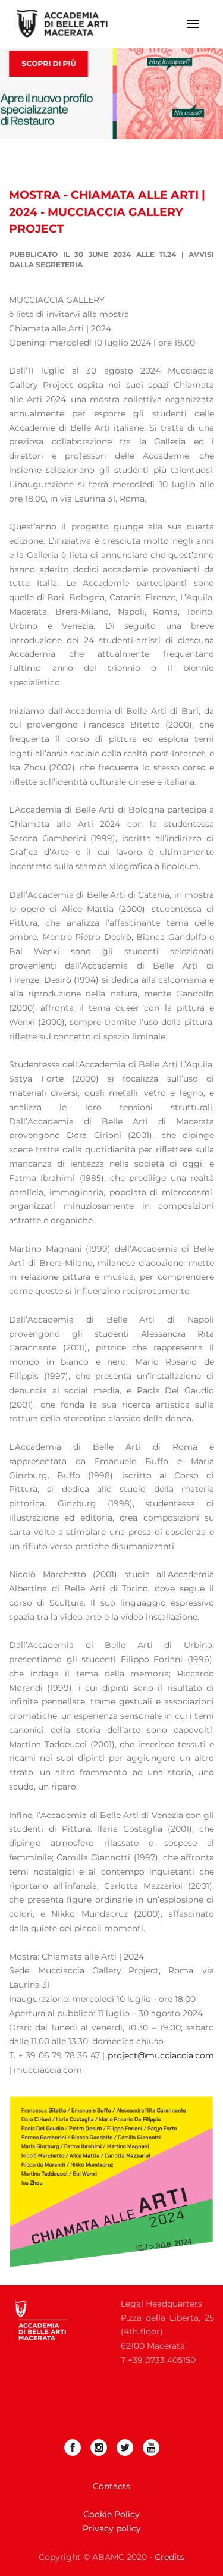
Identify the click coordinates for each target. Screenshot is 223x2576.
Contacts (111, 2486)
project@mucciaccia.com (161, 2055)
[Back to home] (70, 24)
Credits (169, 2557)
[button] (193, 24)
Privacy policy (112, 2528)
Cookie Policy (111, 2514)
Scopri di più (48, 63)
